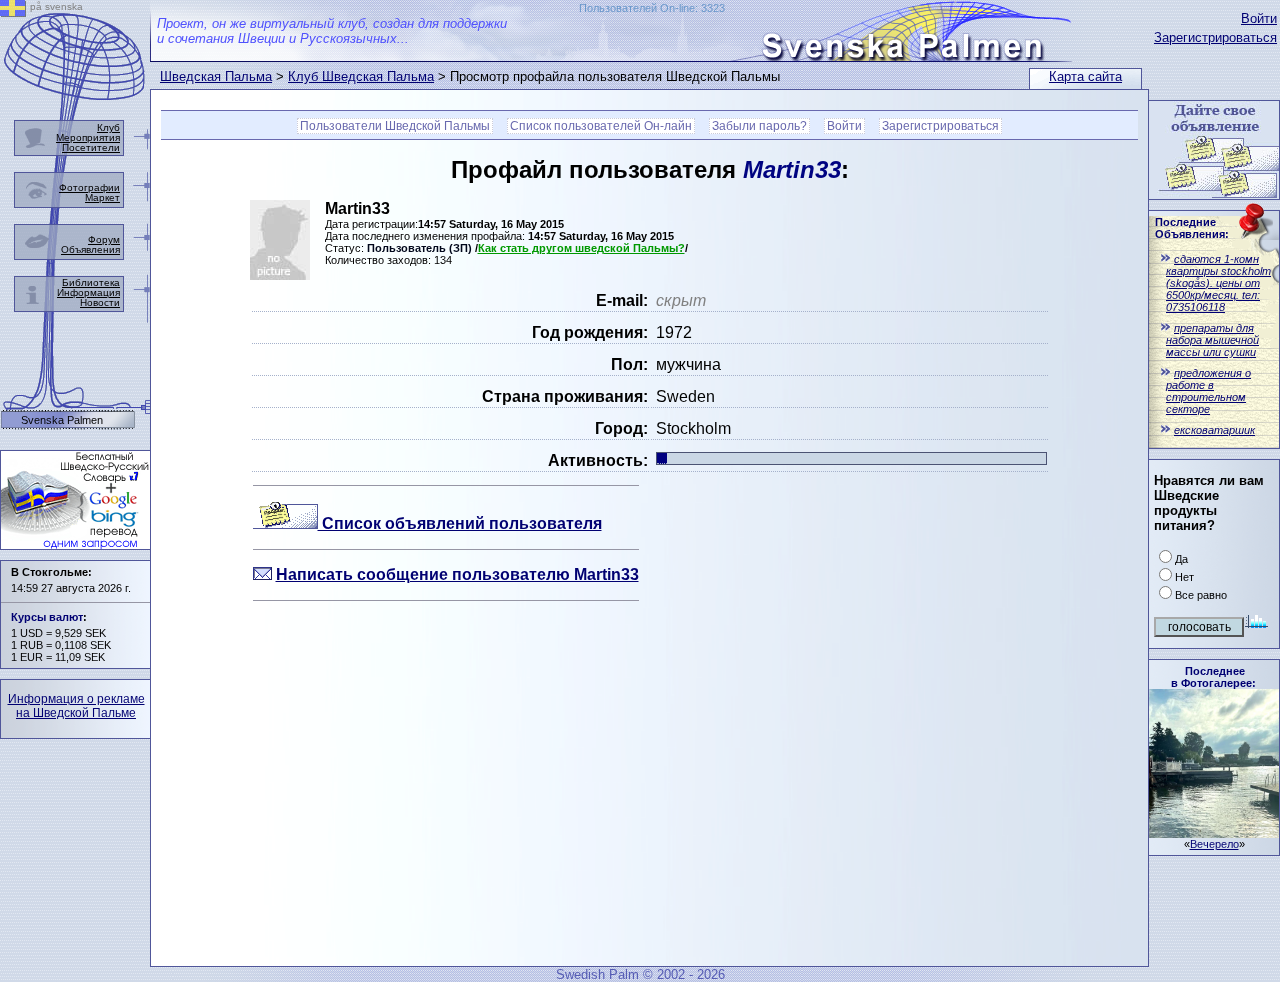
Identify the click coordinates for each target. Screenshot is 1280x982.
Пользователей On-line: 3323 (652, 8)
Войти (1259, 18)
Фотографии (89, 187)
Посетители (91, 147)
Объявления (90, 249)
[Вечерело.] (1214, 832)
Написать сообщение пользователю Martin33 (457, 574)
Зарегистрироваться (1215, 37)
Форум (104, 239)
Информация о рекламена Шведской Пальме (76, 706)
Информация (88, 292)
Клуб (108, 127)
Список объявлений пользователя (460, 523)
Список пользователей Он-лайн (601, 126)
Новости (100, 302)
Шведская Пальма (216, 76)
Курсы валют (47, 617)
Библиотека (91, 282)
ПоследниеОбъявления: (1192, 228)
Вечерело (1214, 844)
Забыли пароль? (759, 126)
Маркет (102, 197)
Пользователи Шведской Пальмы (395, 126)
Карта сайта (1085, 76)
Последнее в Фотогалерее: (1213, 677)
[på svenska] (13, 11)
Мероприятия (88, 137)
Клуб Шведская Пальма (361, 76)
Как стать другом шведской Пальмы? (581, 248)
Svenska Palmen (62, 420)
